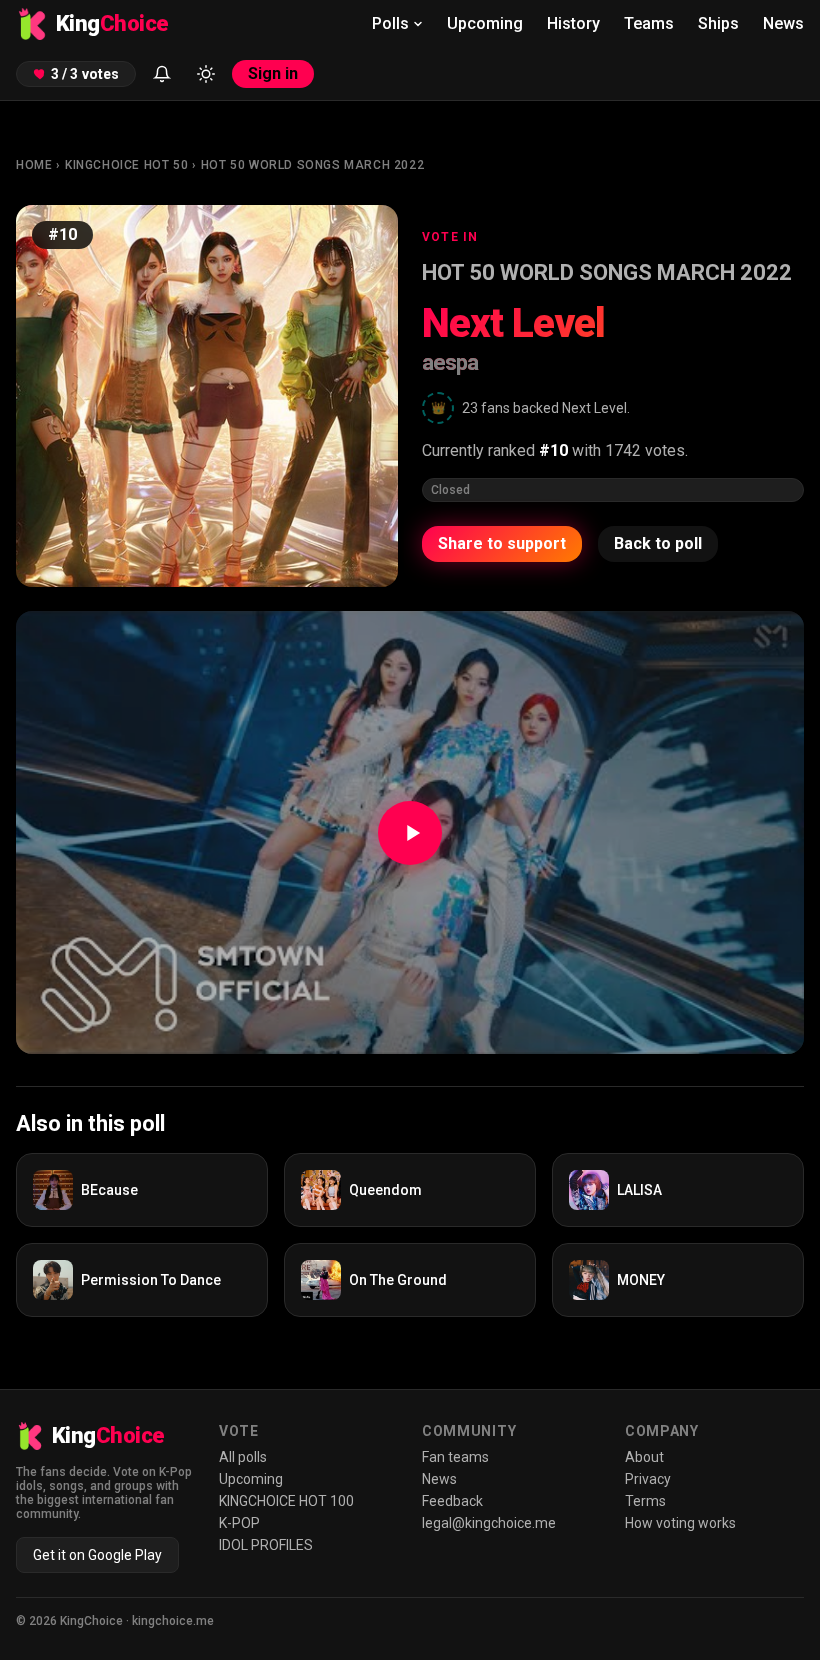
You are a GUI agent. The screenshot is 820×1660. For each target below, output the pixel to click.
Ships (718, 23)
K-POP (239, 1523)
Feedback (452, 1501)
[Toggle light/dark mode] (206, 74)
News (783, 23)
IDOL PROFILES (266, 1545)
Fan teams (455, 1457)
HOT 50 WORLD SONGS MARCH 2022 (312, 165)
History (573, 23)
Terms (645, 1501)
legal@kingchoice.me (489, 1523)
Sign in (273, 73)
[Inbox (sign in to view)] (162, 74)
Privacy (648, 1479)
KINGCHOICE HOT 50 (126, 165)
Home (34, 165)
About (644, 1457)
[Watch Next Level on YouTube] (410, 832)
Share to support (502, 543)
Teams (649, 23)
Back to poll (658, 543)
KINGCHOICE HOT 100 (286, 1501)
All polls (243, 1457)
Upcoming (485, 23)
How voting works (680, 1523)
